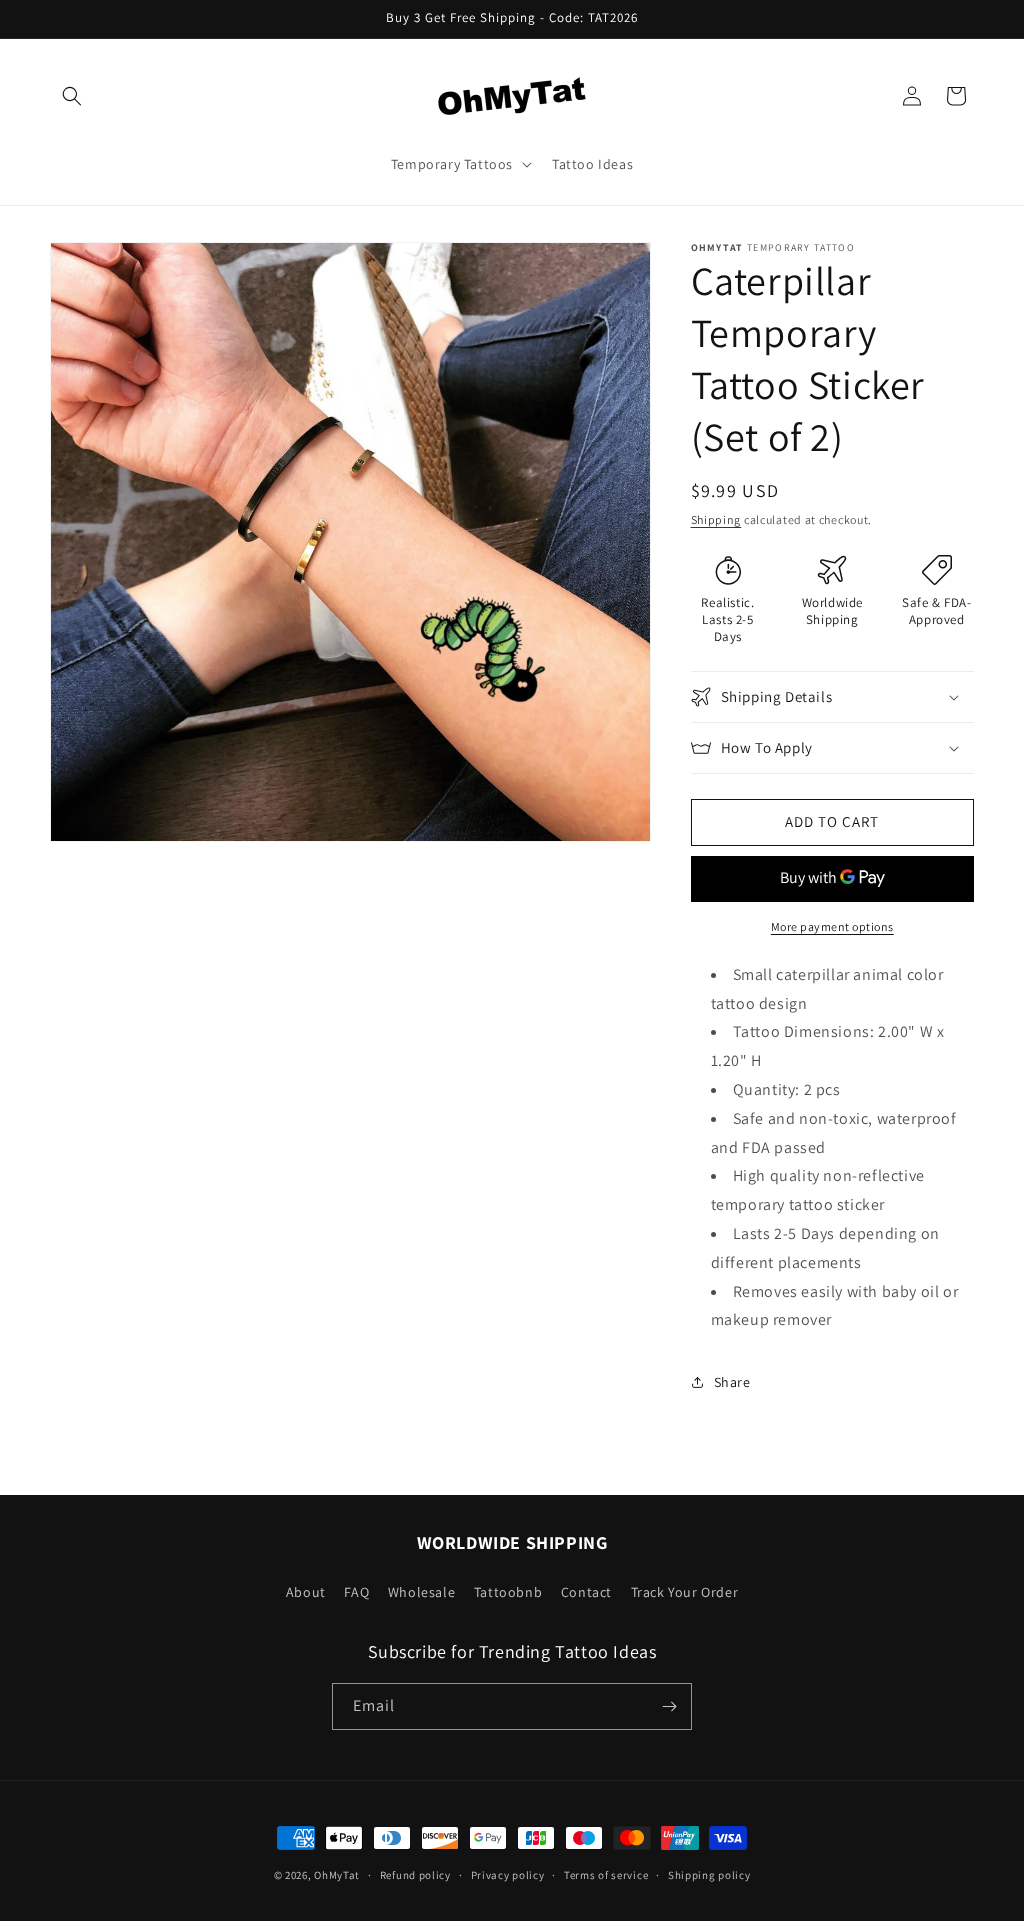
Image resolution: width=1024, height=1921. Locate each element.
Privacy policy (508, 1875)
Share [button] (732, 1382)
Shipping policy (709, 1875)
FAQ (356, 1592)
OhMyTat (337, 1875)
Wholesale (421, 1592)
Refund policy (415, 1875)
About (306, 1592)
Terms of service (606, 1875)
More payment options (832, 926)
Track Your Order (685, 1592)
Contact (586, 1592)
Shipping (716, 519)
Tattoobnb (508, 1592)
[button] (72, 96)
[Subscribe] (669, 1706)
